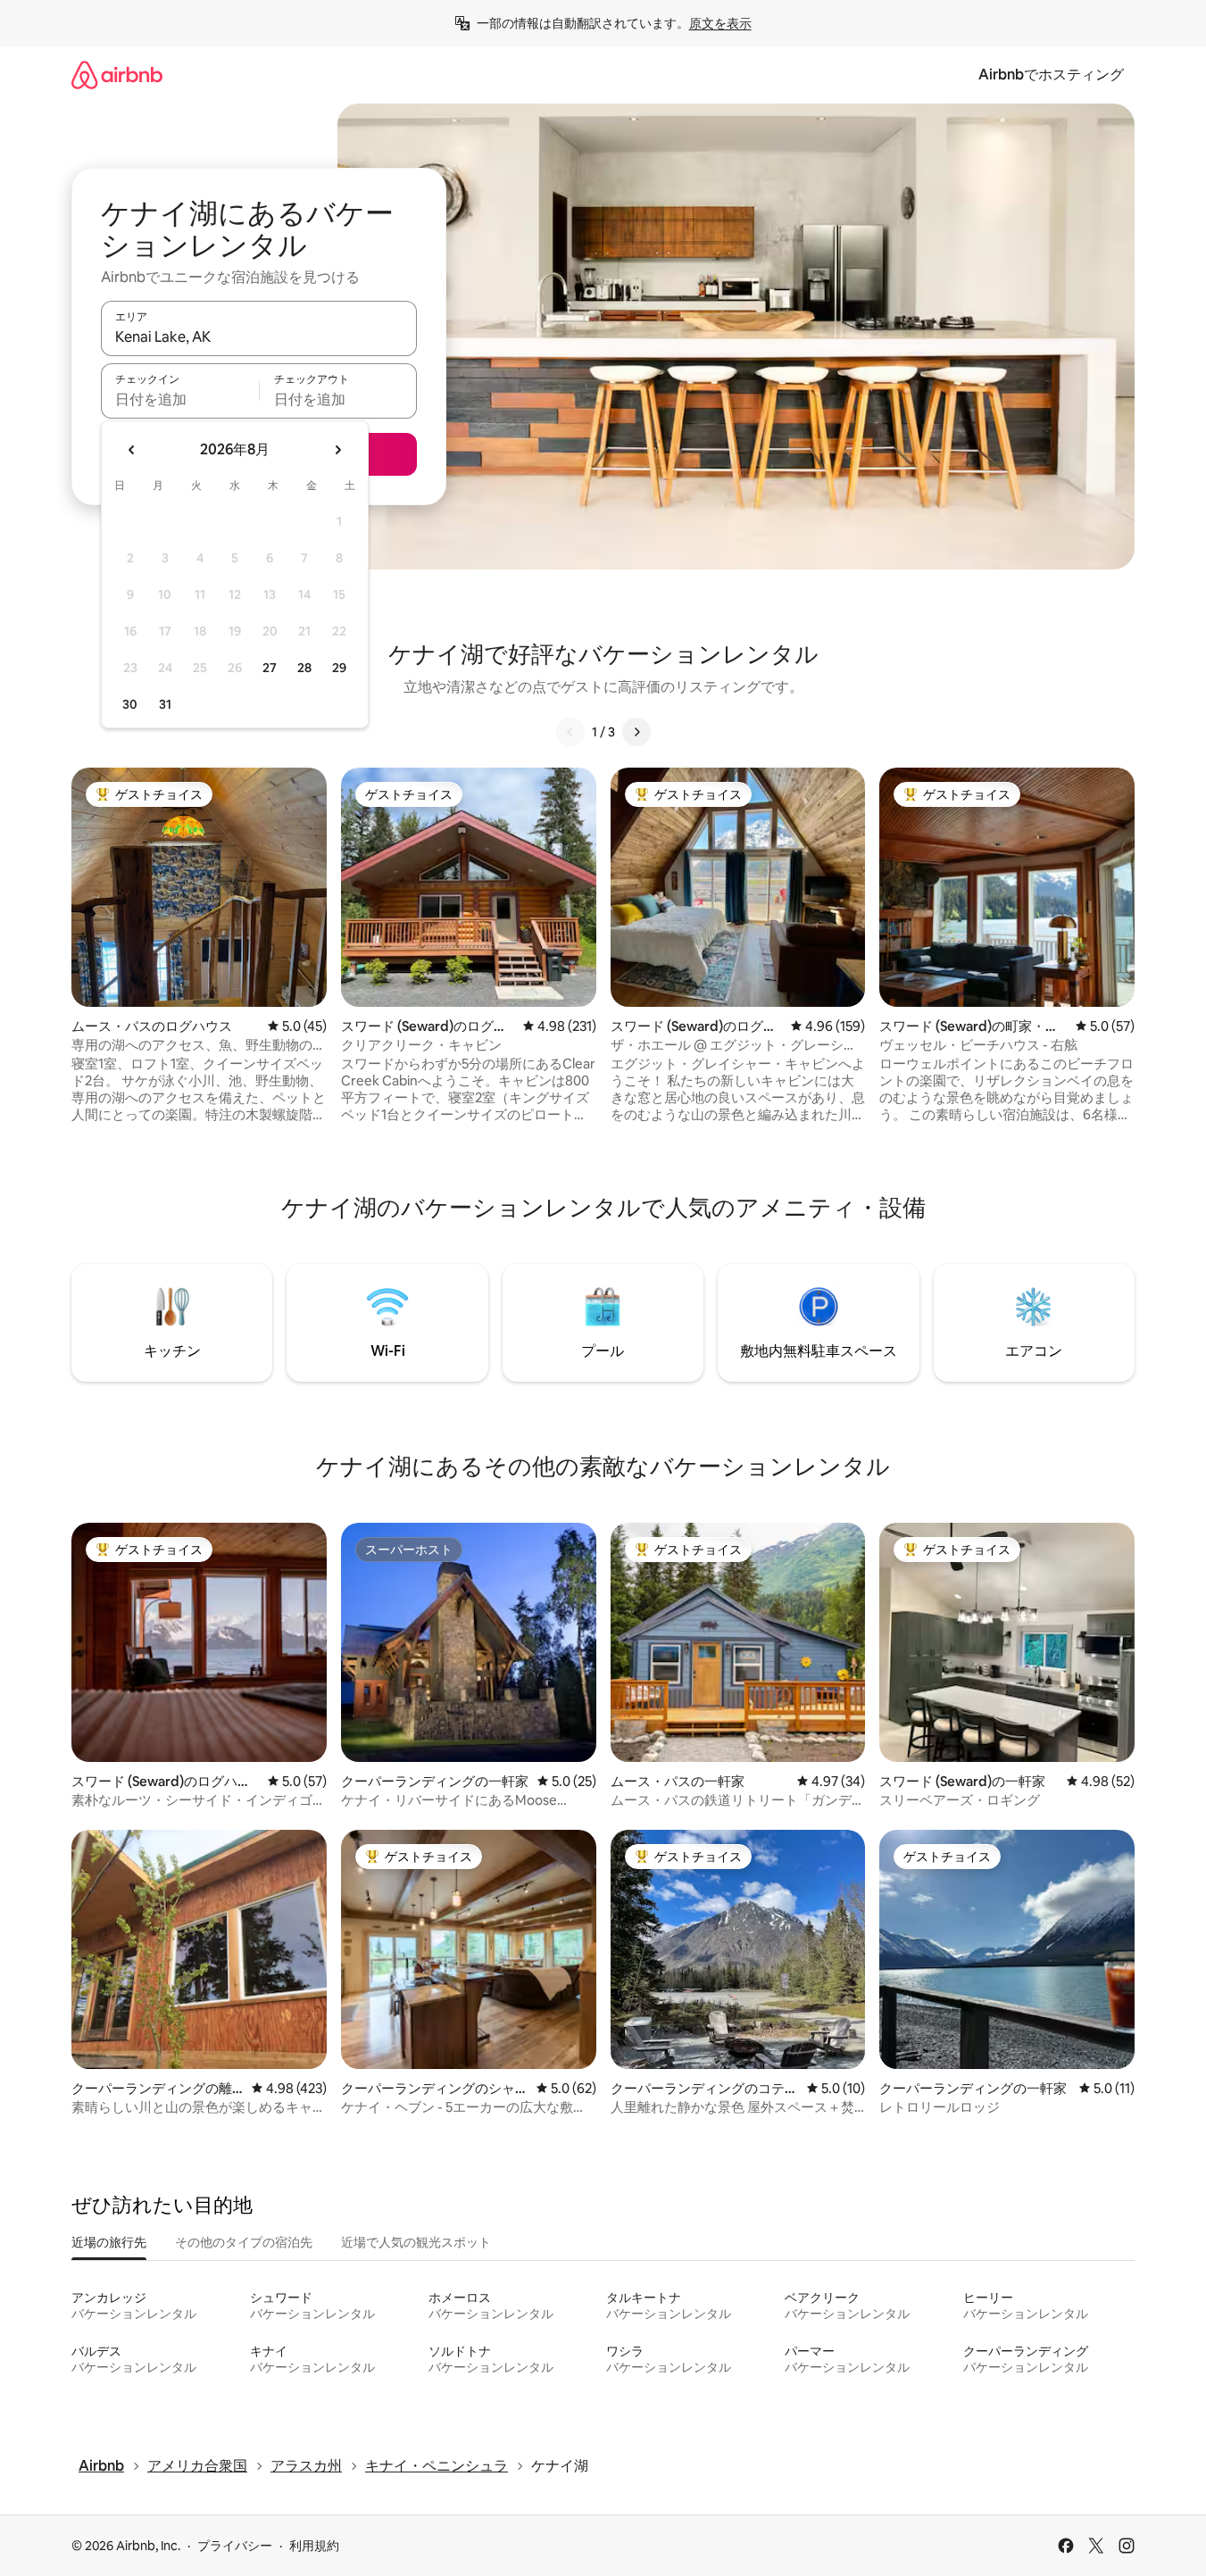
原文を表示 (720, 23)
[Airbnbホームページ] (117, 75)
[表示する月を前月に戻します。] (132, 450)
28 (304, 668)
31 (165, 704)
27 (270, 668)
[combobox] (259, 337)
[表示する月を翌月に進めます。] (337, 450)
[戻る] (570, 732)
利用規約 (314, 2546)
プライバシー (235, 2546)
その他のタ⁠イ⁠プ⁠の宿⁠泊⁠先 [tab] (244, 2242)
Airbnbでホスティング (1051, 75)
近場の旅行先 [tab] (109, 2242)
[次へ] (636, 732)
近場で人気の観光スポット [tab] (416, 2242)
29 (339, 668)
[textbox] (180, 399)
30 (130, 704)
